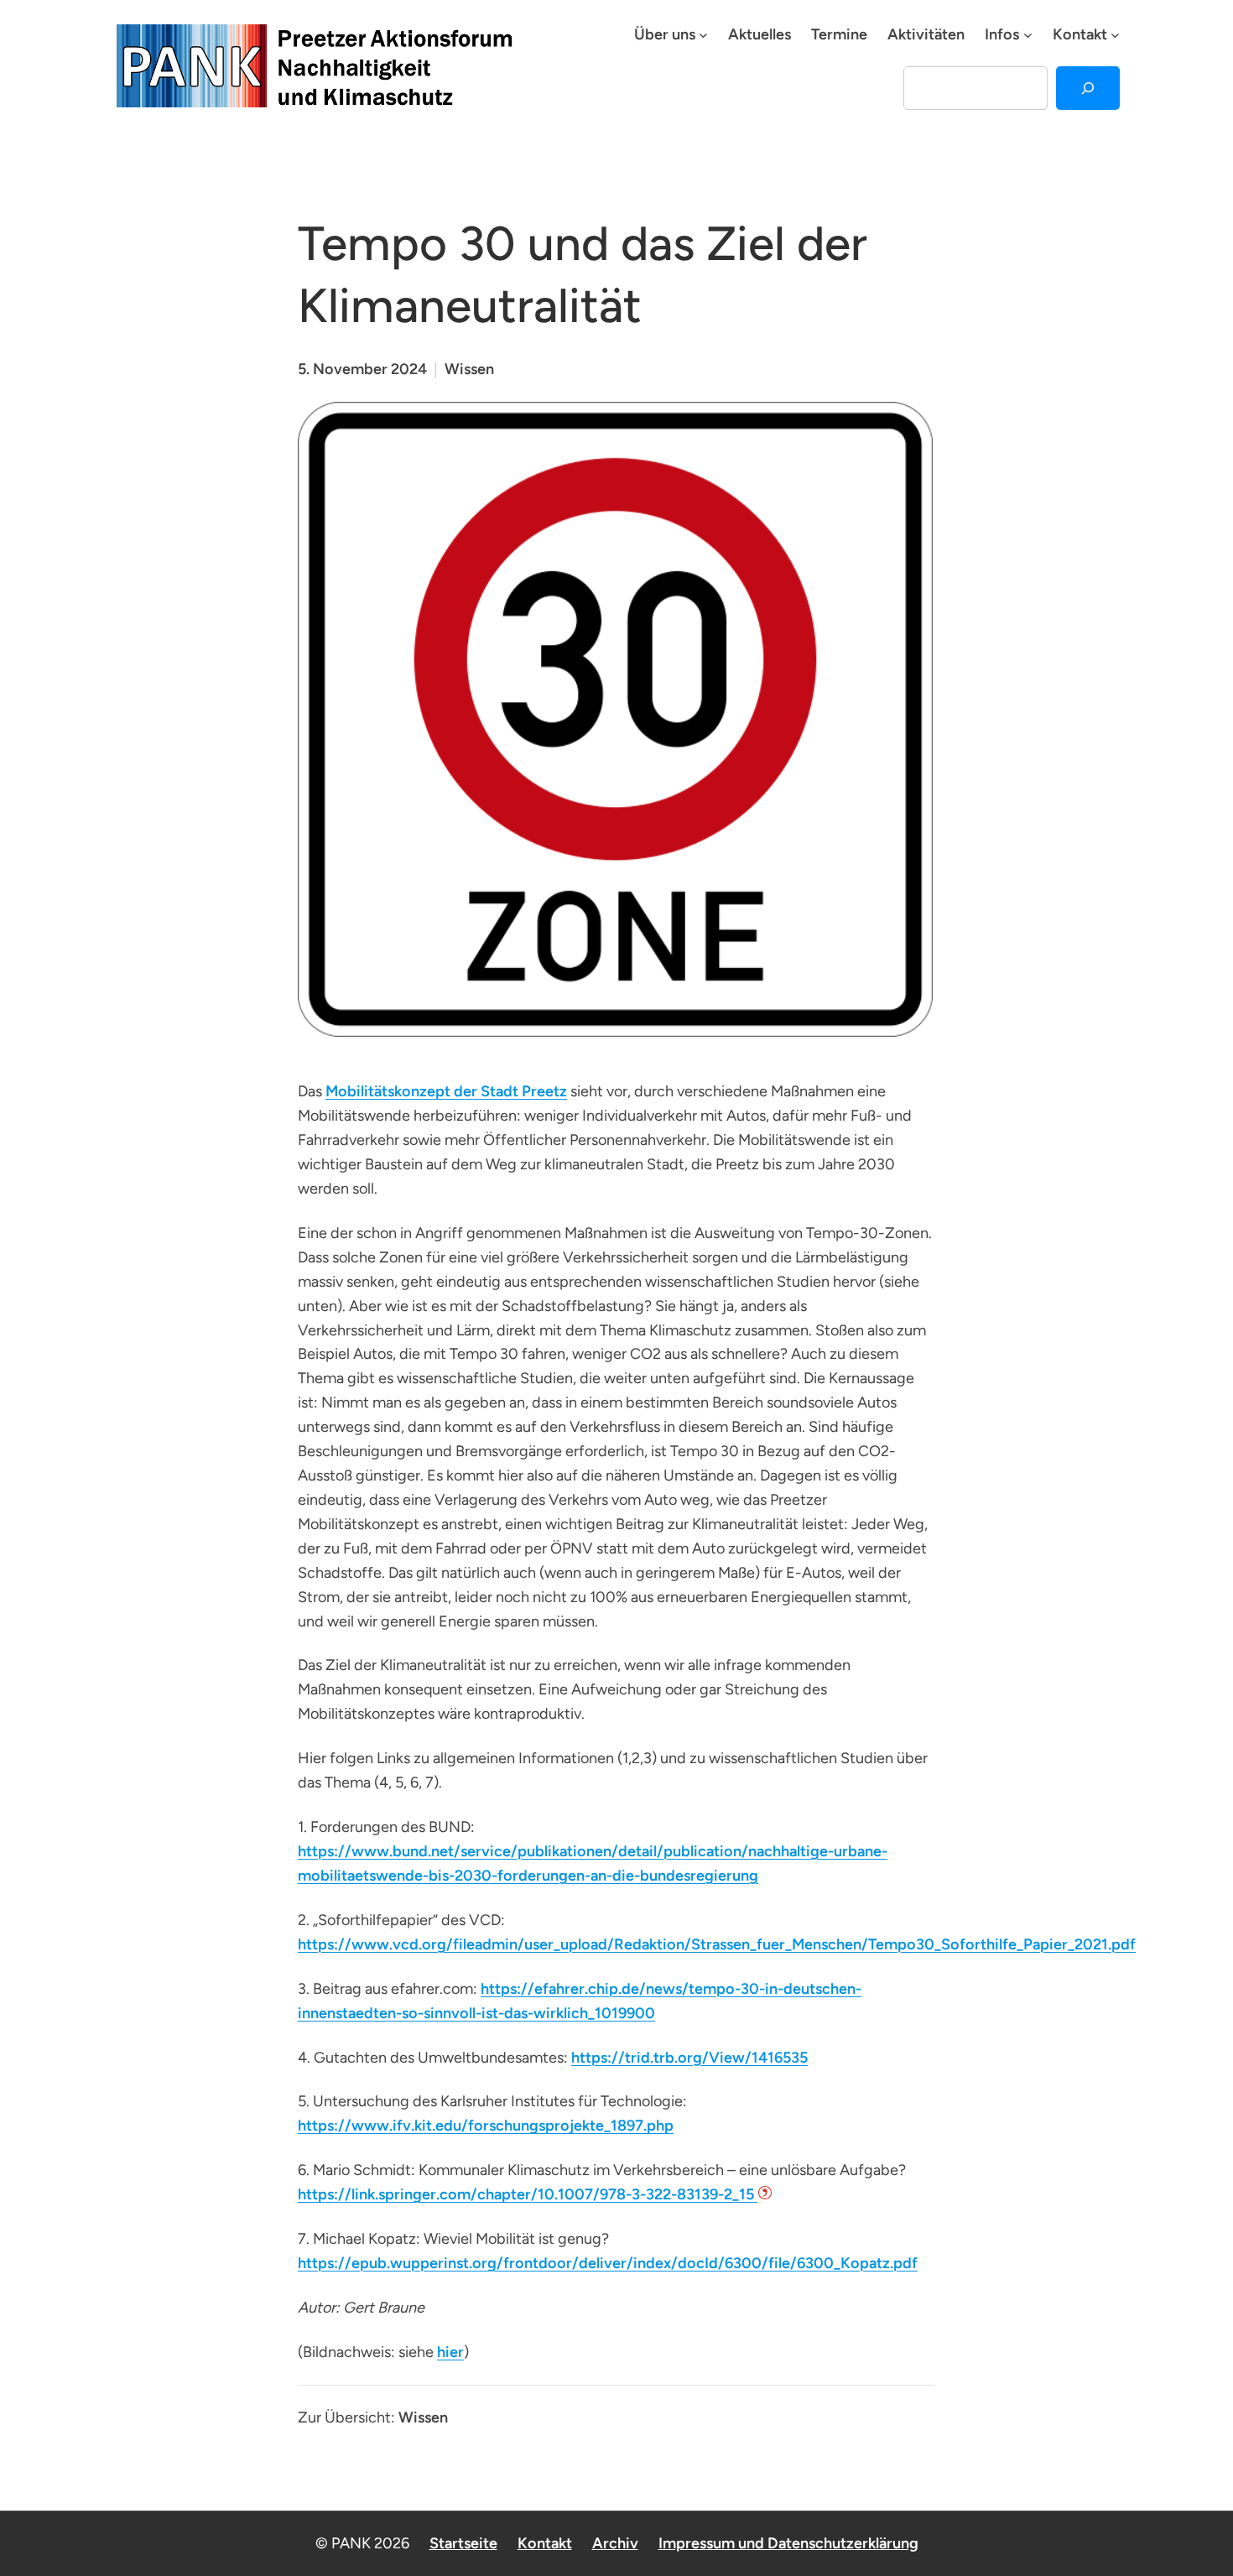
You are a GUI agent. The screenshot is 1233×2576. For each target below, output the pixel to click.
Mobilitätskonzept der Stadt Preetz (446, 1091)
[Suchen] (1088, 88)
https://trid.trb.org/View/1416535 (689, 2058)
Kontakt (545, 2543)
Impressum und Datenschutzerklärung (788, 2543)
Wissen (469, 369)
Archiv (615, 2543)
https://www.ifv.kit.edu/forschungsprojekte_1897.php (486, 2126)
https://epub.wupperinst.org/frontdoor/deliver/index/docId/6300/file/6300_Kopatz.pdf (608, 2263)
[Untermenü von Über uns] (703, 35)
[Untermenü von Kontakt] (1115, 35)
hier (450, 2352)
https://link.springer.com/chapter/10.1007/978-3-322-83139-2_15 (528, 2194)
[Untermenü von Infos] (1028, 35)
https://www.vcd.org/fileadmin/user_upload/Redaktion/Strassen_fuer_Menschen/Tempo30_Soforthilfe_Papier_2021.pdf (717, 1944)
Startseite (463, 2543)
